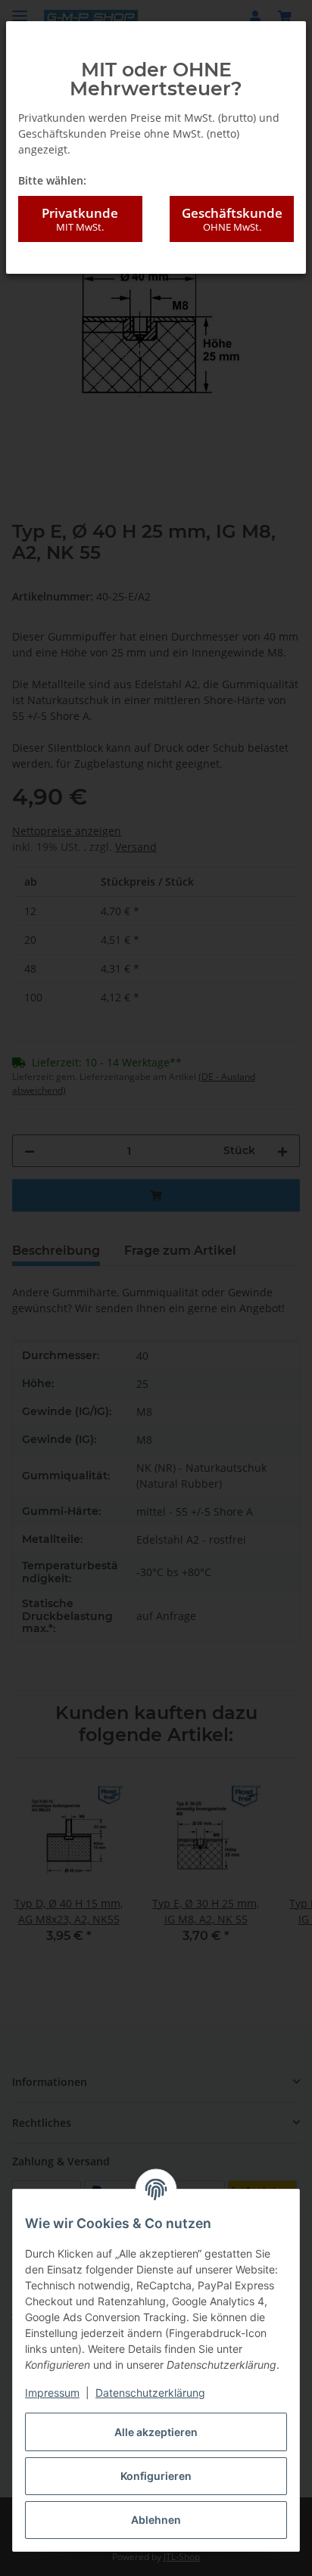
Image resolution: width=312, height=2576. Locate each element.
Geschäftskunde (232, 219)
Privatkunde (80, 219)
